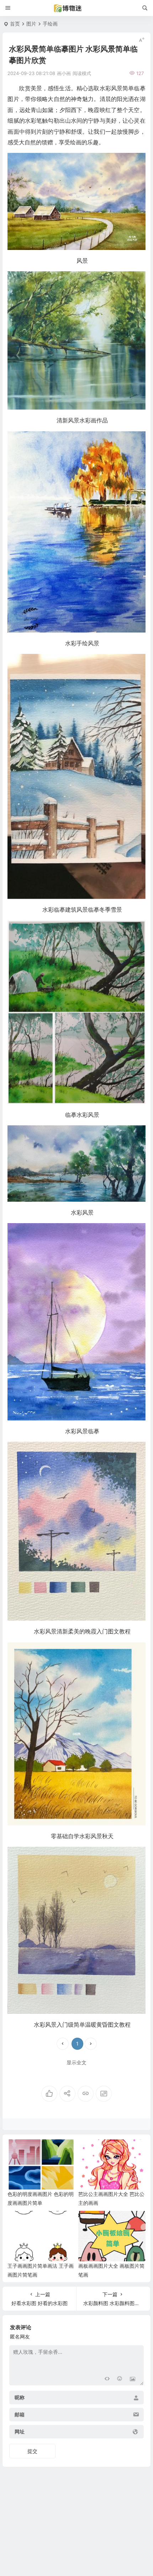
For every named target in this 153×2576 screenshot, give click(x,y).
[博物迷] (76, 8)
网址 (20, 2432)
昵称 (20, 2398)
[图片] (133, 2379)
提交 (32, 2451)
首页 (15, 24)
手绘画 (50, 24)
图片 (31, 24)
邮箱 (20, 2415)
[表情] (120, 2379)
